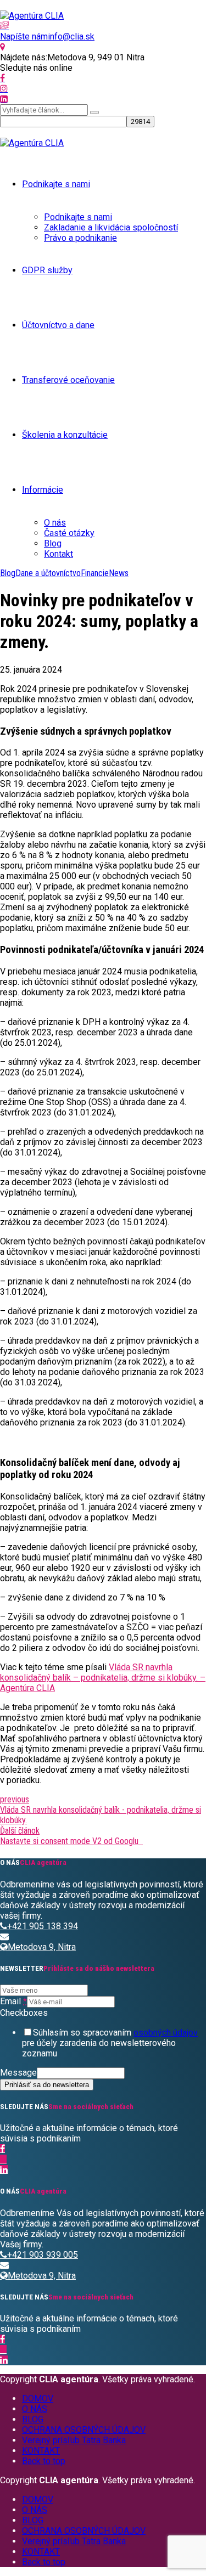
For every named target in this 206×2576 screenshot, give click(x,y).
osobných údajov (166, 2033)
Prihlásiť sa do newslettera (47, 2085)
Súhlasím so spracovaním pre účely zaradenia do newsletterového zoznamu (110, 2043)
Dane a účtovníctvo (48, 573)
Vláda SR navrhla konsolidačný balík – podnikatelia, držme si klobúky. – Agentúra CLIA (103, 1678)
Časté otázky (69, 533)
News (119, 573)
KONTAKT (41, 2451)
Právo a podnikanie (80, 238)
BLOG (33, 2419)
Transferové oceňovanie (68, 380)
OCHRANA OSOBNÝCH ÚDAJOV (84, 2430)
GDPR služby (47, 270)
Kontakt (59, 554)
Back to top (44, 2461)
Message (18, 2073)
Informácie (43, 490)
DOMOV (38, 2399)
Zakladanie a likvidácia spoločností (111, 227)
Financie (95, 573)
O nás (55, 523)
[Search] (94, 112)
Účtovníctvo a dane (58, 325)
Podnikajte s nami (56, 184)
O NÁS (35, 2409)
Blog (53, 543)
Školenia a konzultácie (65, 435)
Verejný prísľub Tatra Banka (74, 2440)
